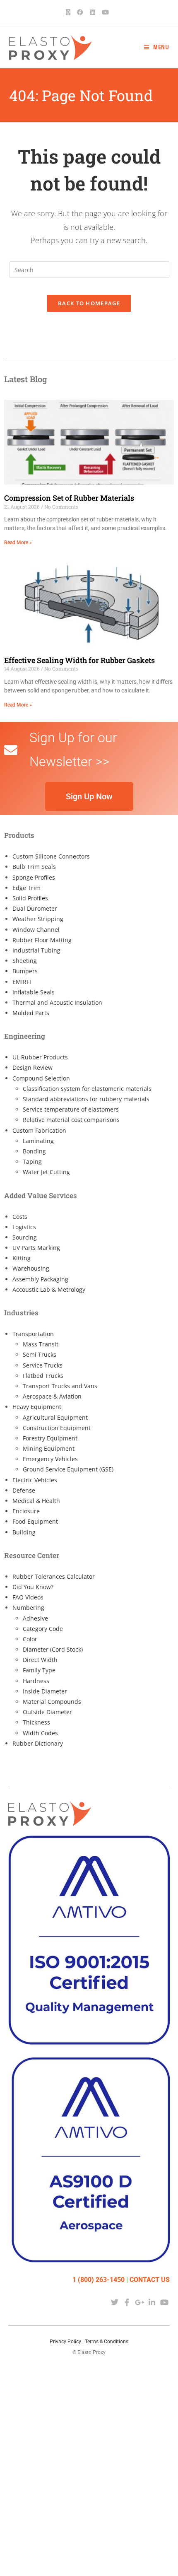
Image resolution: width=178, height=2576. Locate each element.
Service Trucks (43, 1365)
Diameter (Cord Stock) (53, 1649)
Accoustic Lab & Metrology (49, 1289)
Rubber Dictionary (38, 1743)
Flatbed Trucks (43, 1376)
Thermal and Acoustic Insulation (57, 1002)
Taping (32, 1161)
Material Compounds (52, 1702)
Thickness (36, 1722)
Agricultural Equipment (55, 1417)
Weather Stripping (38, 919)
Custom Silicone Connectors (51, 856)
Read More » (18, 543)
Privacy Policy (65, 2342)
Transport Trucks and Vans (60, 1386)
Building (24, 1532)
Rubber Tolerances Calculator (54, 1576)
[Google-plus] (139, 2302)
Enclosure (26, 1511)
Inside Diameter (45, 1691)
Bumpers (25, 971)
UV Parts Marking (36, 1248)
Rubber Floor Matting (42, 940)
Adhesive (35, 1618)
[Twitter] (114, 2302)
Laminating (38, 1141)
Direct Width (40, 1660)
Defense (24, 1490)
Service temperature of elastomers (71, 1109)
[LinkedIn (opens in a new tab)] (93, 12)
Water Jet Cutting (46, 1172)
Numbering (28, 1608)
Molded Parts (31, 1013)
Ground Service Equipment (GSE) (68, 1469)
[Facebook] (127, 2302)
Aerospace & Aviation (52, 1396)
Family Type (39, 1670)
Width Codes (40, 1733)
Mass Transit (41, 1344)
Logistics (24, 1227)
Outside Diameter (47, 1712)
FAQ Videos (28, 1597)
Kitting (22, 1258)
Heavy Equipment (37, 1407)
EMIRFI (22, 982)
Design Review (32, 1067)
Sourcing (25, 1237)
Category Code (43, 1629)
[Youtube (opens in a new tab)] (105, 12)
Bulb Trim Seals (34, 867)
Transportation (33, 1334)
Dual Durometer (35, 908)
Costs (20, 1217)
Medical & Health (36, 1501)
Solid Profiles (30, 898)
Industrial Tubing (36, 950)
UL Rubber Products (40, 1057)
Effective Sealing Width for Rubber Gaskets (79, 660)
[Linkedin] (152, 2302)
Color (30, 1639)
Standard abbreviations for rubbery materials (86, 1099)
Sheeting (25, 961)
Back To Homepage (89, 303)
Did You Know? (33, 1587)
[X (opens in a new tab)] (70, 12)
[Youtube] (165, 2302)
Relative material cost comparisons (71, 1120)
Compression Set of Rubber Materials (69, 498)
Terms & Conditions (107, 2342)
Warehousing (31, 1268)
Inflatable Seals (34, 992)
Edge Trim (26, 888)
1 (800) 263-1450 (99, 2280)
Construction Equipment (57, 1428)
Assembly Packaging (40, 1279)
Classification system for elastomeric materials (87, 1089)
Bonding (34, 1151)
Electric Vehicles (35, 1480)
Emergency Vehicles (50, 1459)
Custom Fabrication (39, 1130)
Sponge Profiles (34, 877)
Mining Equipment (49, 1448)
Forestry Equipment (50, 1438)
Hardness (36, 1681)
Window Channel (36, 930)
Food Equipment (35, 1521)
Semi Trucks (40, 1354)
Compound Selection (41, 1078)
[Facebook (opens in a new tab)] (80, 12)
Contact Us (150, 2280)
